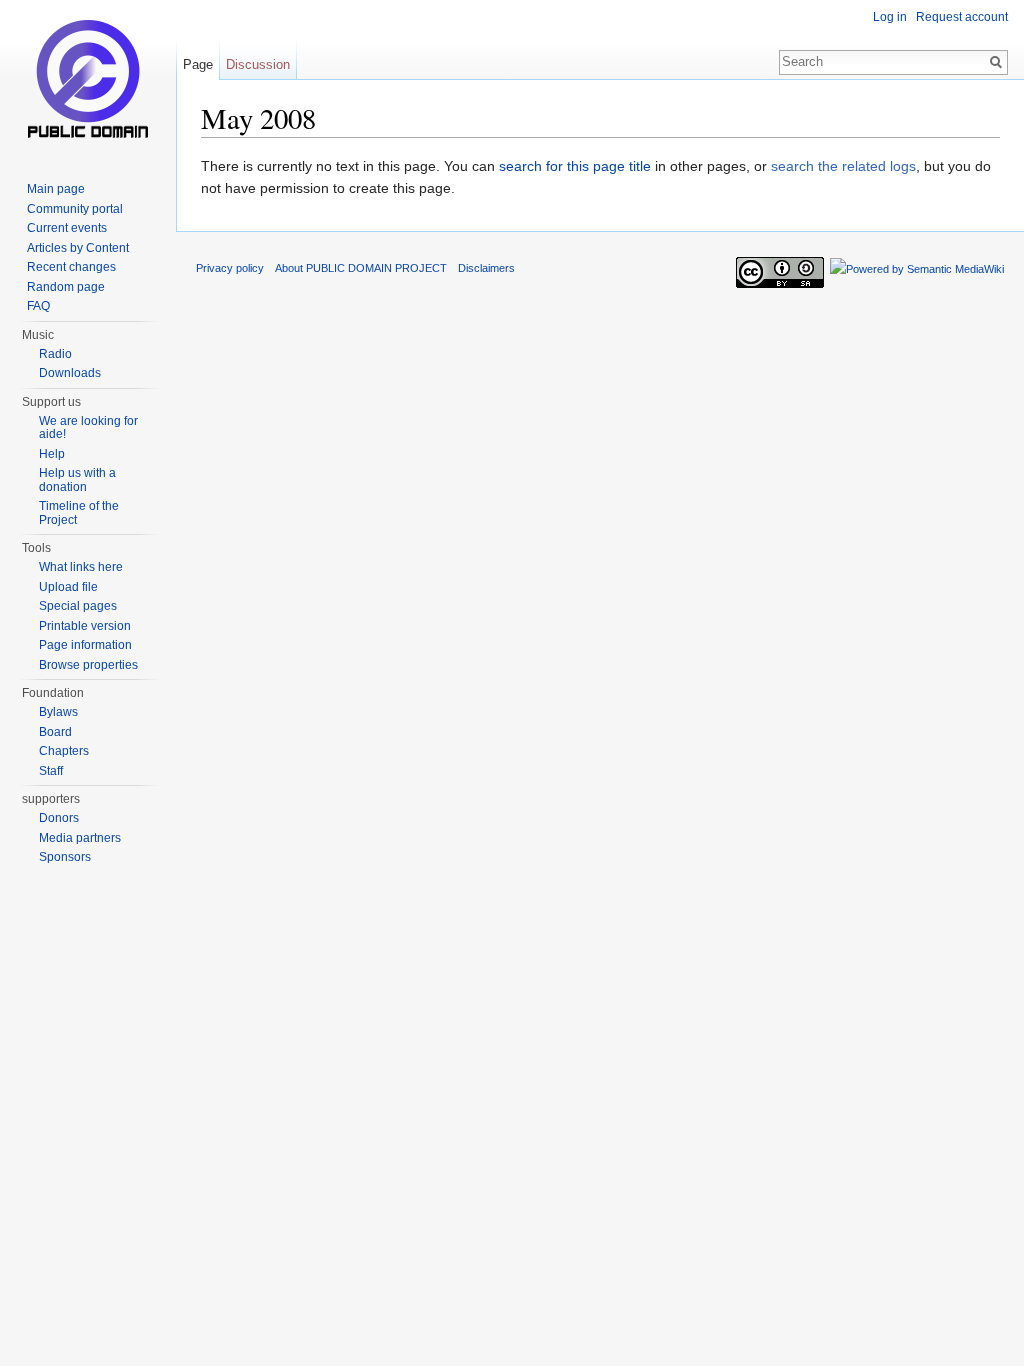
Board (55, 732)
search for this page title (575, 166)
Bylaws (58, 712)
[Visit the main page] (88, 80)
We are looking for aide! (88, 428)
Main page (56, 189)
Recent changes (71, 267)
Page (198, 64)
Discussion (258, 64)
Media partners (80, 838)
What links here (81, 567)
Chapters (64, 751)
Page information (85, 645)
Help (52, 454)
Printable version (85, 626)
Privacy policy (230, 268)
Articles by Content (78, 248)
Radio (55, 354)
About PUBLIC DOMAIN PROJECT (361, 268)
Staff (51, 771)
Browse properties (88, 665)
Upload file (68, 587)
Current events (67, 228)
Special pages (78, 606)
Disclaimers (486, 268)
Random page (66, 287)
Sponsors (65, 857)
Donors (59, 818)
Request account (962, 17)
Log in (890, 17)
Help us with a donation (77, 480)
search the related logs (843, 166)
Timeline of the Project (79, 513)
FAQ (38, 306)
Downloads (70, 373)
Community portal (75, 209)
